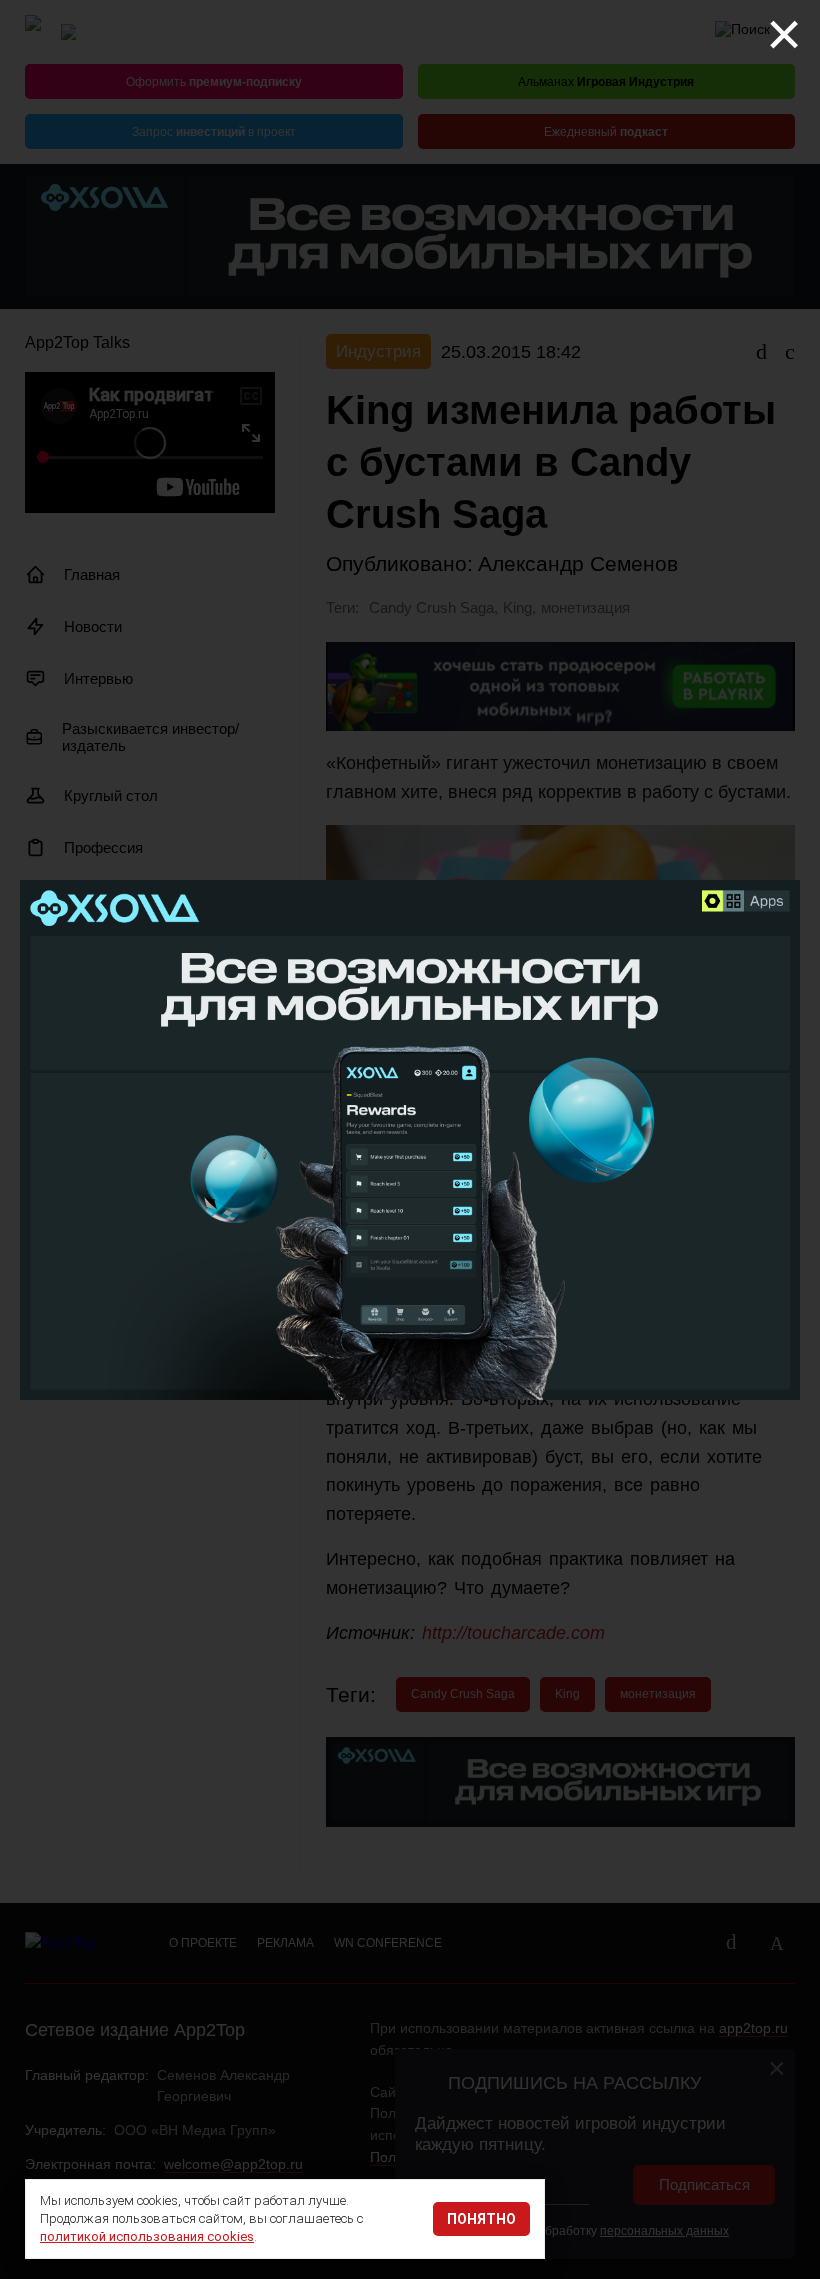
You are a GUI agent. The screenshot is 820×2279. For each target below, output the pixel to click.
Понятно (481, 2219)
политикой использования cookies (147, 2236)
